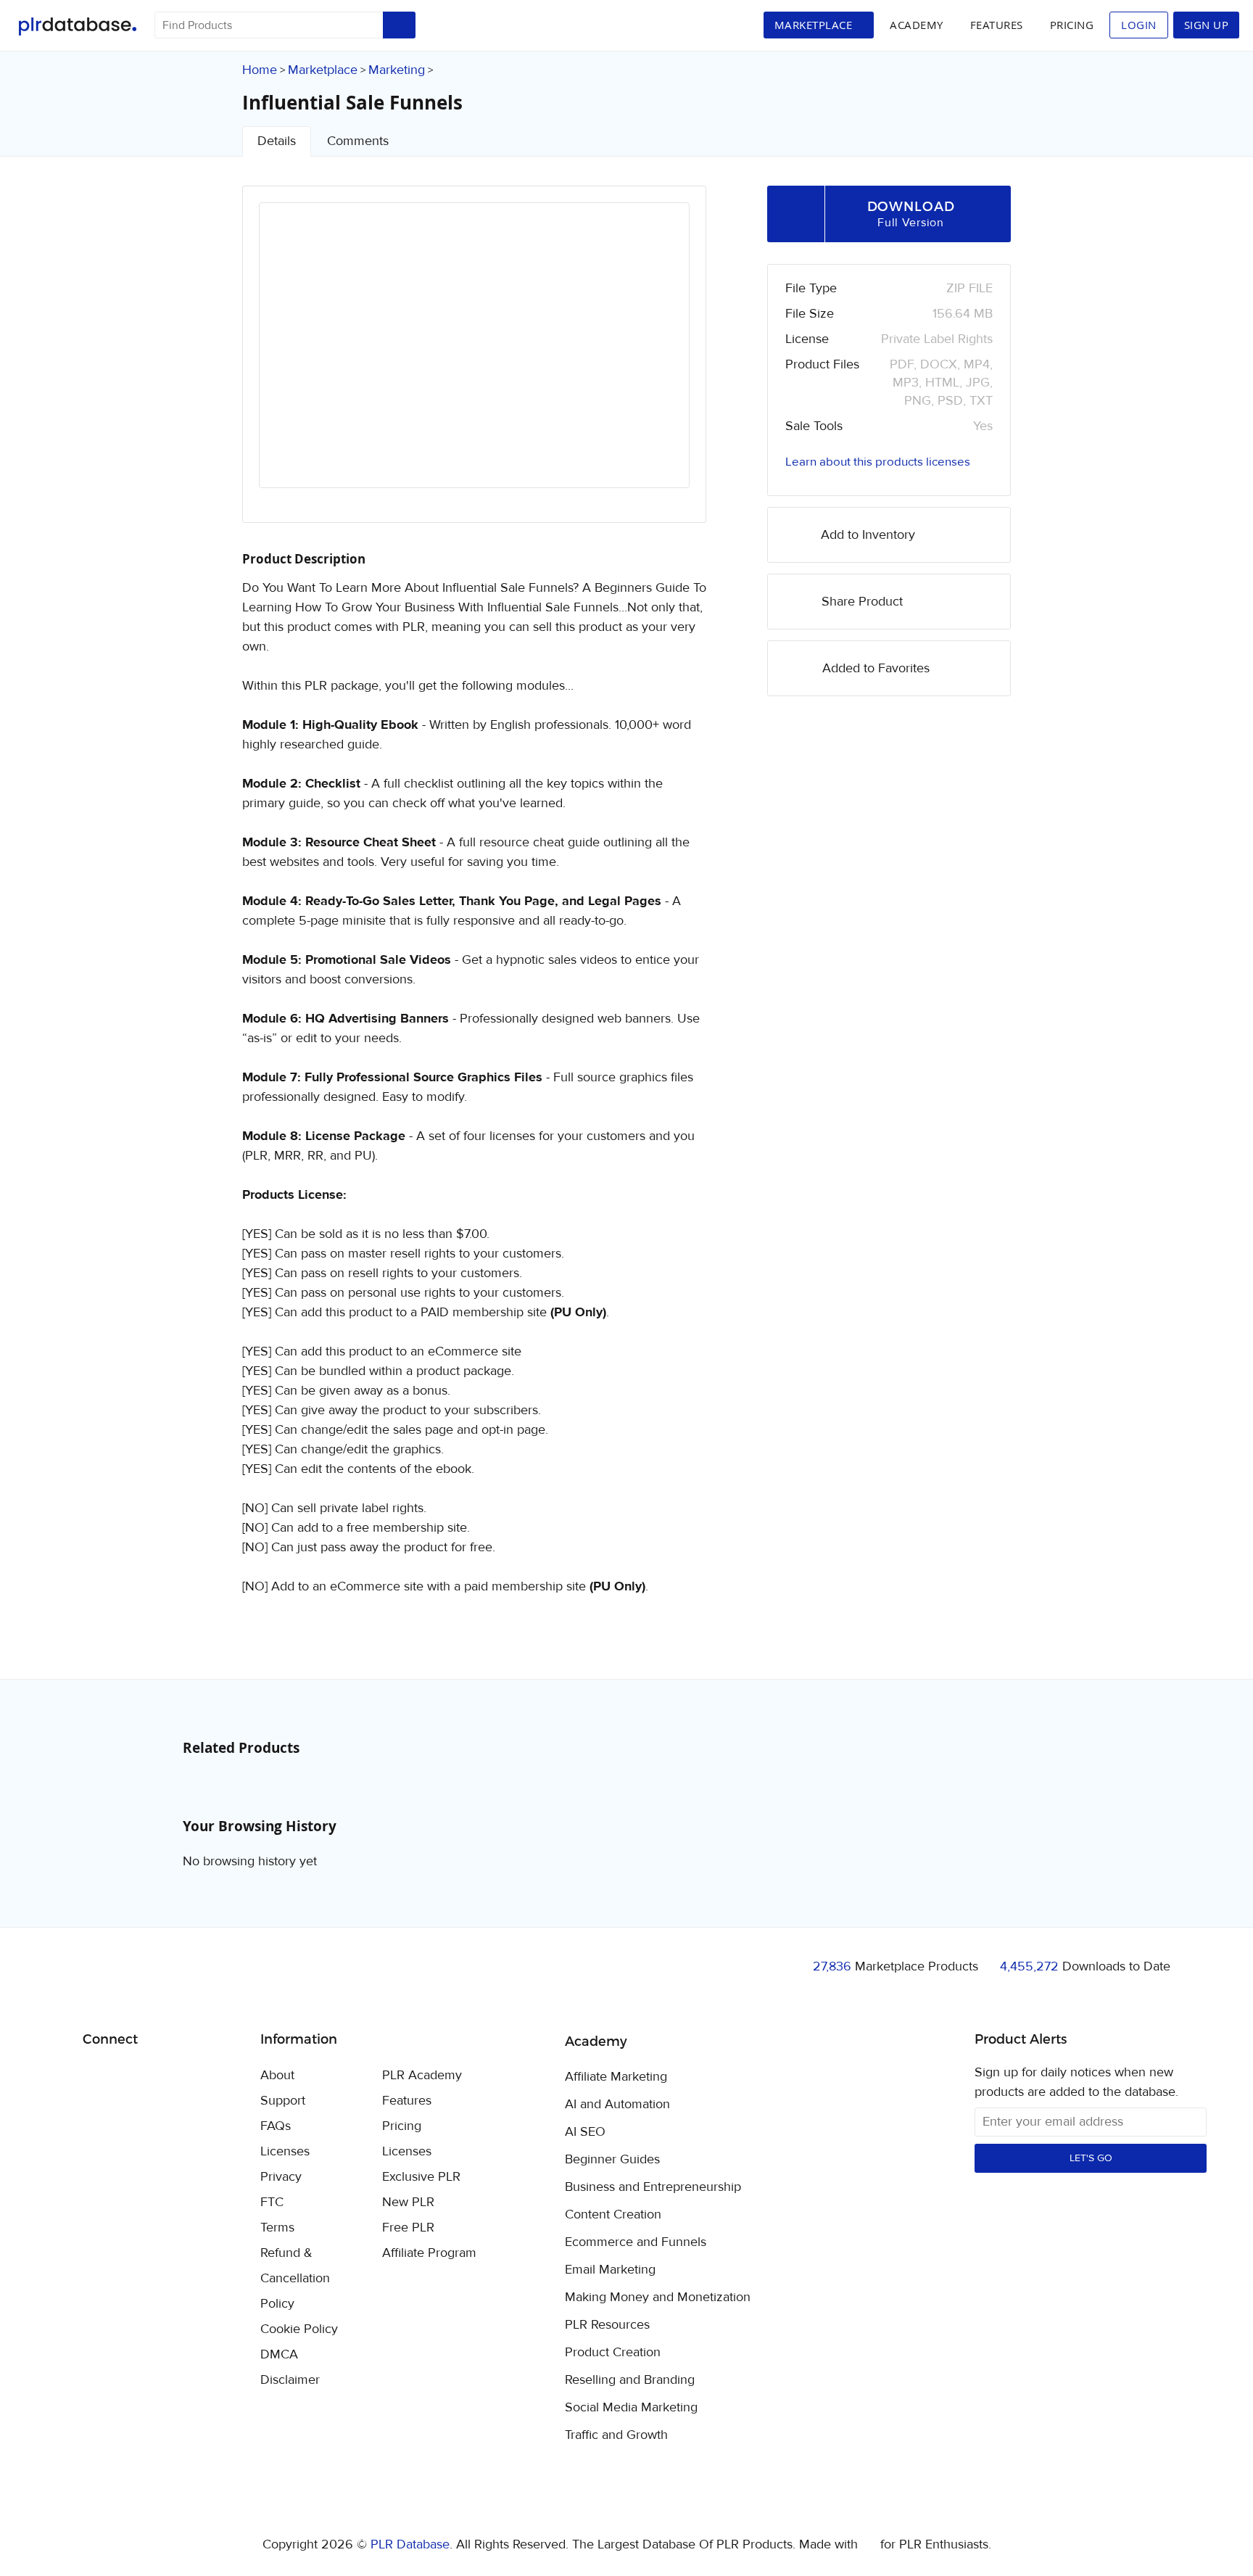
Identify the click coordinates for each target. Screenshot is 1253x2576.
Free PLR (408, 2228)
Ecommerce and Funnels (636, 2242)
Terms (277, 2228)
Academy (917, 25)
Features (997, 25)
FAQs (276, 2126)
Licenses (285, 2151)
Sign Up (1207, 25)
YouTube (198, 2076)
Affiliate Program (429, 2253)
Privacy (281, 2177)
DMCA (279, 2354)
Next (659, 358)
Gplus (164, 2076)
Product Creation (613, 2353)
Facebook (96, 2077)
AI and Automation (617, 2105)
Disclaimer (290, 2380)
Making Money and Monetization (658, 2298)
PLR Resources (607, 2325)
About (277, 2075)
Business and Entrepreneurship (653, 2187)
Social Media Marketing (631, 2408)
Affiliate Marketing (616, 2077)
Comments (358, 141)
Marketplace (323, 70)
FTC (272, 2202)
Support (283, 2101)
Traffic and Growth (616, 2435)
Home (260, 70)
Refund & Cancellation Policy (295, 2278)
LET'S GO (1091, 2158)
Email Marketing (610, 2270)
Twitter (130, 2077)
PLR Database (77, 26)
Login (1139, 25)
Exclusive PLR (421, 2177)
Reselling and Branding (630, 2380)
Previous (289, 358)
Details (277, 141)
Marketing (397, 70)
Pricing (1072, 25)
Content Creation (613, 2215)
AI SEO (585, 2132)
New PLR (408, 2202)
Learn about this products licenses (878, 462)
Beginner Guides (612, 2160)
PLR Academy (422, 2075)
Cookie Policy (299, 2329)
